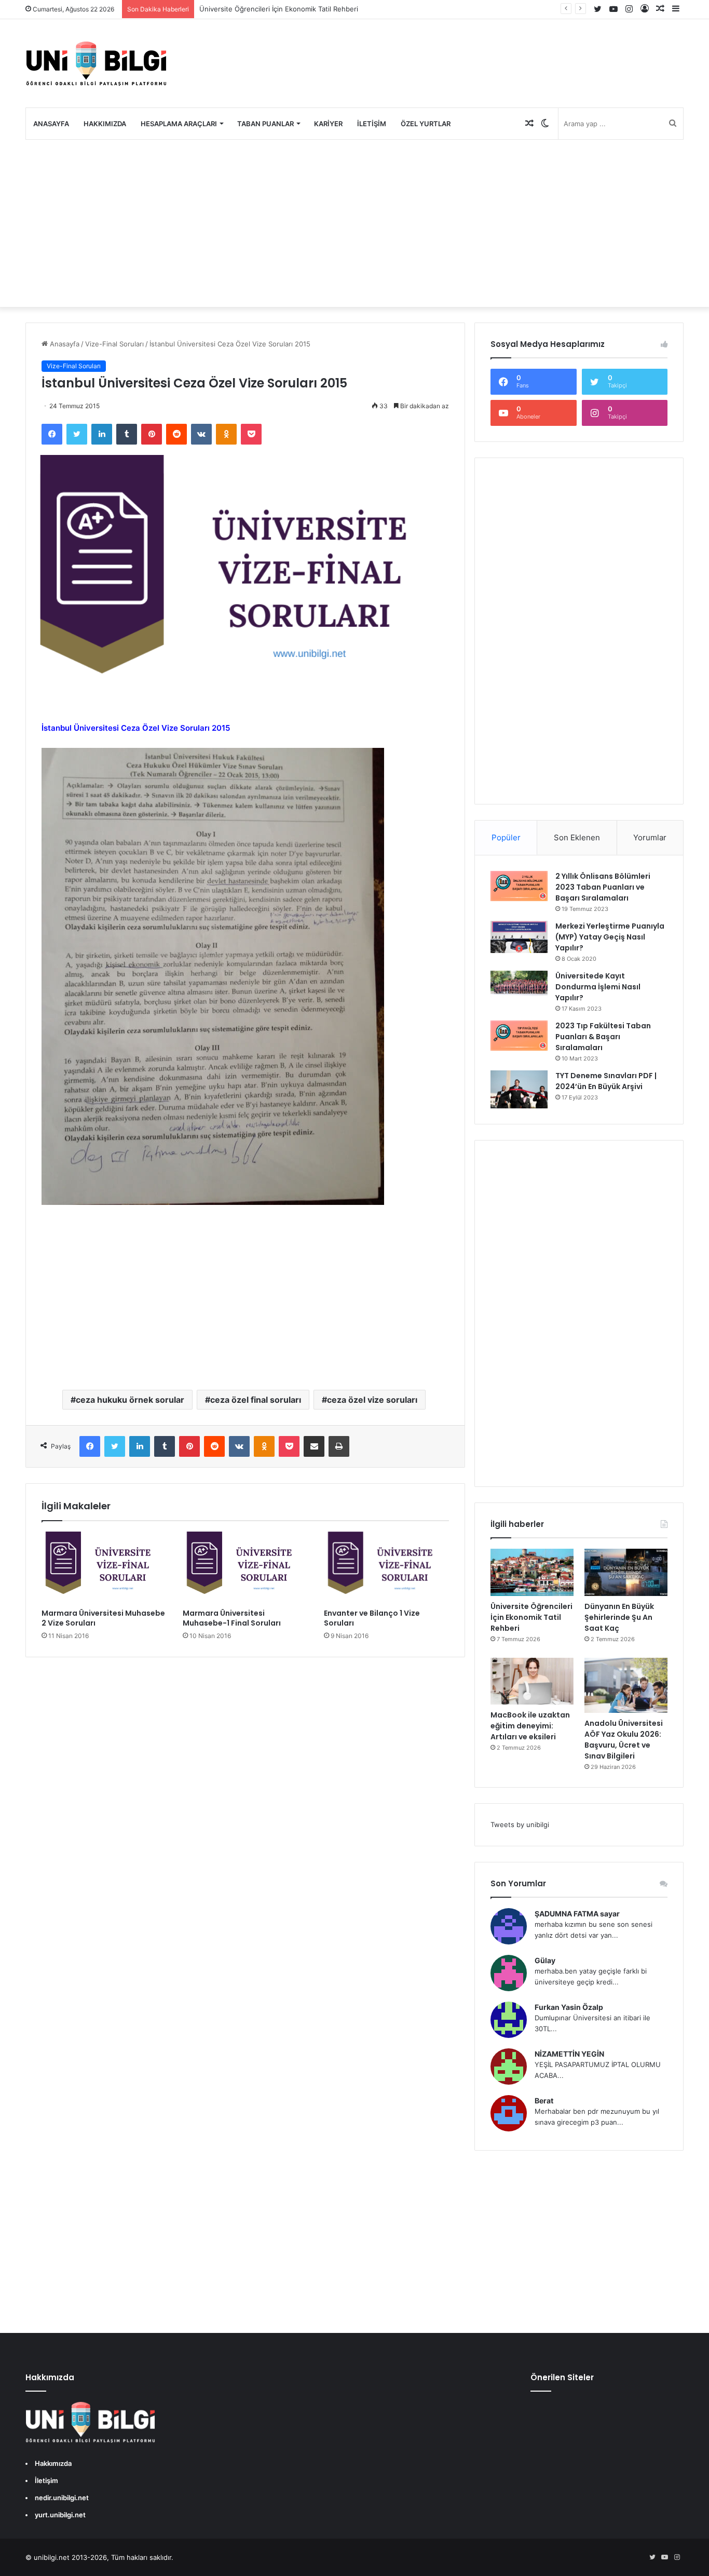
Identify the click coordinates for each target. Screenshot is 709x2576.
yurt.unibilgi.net (60, 2515)
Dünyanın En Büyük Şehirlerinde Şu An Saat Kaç (619, 1617)
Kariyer (328, 124)
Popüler (506, 837)
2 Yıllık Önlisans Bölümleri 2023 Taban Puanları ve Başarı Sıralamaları (603, 887)
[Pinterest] (152, 434)
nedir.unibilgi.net (62, 2498)
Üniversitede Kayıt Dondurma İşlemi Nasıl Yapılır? (598, 987)
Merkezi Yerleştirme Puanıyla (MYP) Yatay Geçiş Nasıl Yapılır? (610, 937)
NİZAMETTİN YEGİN (569, 2054)
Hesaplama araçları (179, 124)
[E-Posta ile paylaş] (314, 1446)
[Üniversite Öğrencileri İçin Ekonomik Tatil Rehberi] (532, 1572)
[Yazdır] (339, 1446)
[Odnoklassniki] (226, 434)
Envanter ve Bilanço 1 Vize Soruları (372, 1618)
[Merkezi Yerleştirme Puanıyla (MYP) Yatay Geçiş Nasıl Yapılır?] (519, 937)
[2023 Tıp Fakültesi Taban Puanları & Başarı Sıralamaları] (519, 1036)
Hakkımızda (105, 124)
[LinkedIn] (102, 434)
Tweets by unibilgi (520, 1824)
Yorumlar (650, 837)
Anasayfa (51, 124)
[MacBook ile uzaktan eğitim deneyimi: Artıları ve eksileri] (532, 1681)
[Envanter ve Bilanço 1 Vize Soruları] (387, 1567)
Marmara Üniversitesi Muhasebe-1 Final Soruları (232, 1618)
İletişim (372, 124)
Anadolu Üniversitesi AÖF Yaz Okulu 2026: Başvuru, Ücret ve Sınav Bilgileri (624, 1740)
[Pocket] (251, 434)
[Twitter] (77, 434)
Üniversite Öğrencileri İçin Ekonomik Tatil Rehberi (279, 9)
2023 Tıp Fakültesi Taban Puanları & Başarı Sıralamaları (603, 1037)
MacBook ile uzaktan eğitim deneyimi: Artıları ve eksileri (530, 1726)
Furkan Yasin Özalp (569, 2007)
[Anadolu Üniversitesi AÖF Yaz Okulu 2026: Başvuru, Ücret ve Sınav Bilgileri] (626, 1686)
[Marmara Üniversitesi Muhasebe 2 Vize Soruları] (104, 1567)
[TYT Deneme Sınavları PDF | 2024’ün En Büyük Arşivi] (519, 1089)
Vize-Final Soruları (114, 344)
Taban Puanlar (265, 124)
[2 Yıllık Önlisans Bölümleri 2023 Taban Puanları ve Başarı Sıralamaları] (519, 886)
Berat (544, 2101)
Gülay (545, 1960)
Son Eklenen (577, 837)
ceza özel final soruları (256, 1400)
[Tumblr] (127, 434)
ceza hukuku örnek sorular (130, 1400)
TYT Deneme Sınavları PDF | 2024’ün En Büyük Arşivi (606, 1081)
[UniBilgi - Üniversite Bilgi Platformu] (96, 63)
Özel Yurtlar (426, 124)
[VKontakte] (201, 434)
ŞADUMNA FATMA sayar (577, 1914)
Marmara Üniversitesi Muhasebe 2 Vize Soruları (103, 1618)
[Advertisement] (354, 223)
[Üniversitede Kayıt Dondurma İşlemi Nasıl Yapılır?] (519, 984)
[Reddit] (176, 434)
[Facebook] (52, 434)
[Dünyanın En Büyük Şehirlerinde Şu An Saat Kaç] (626, 1572)
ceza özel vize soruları (372, 1400)
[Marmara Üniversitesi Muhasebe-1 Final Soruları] (246, 1567)
